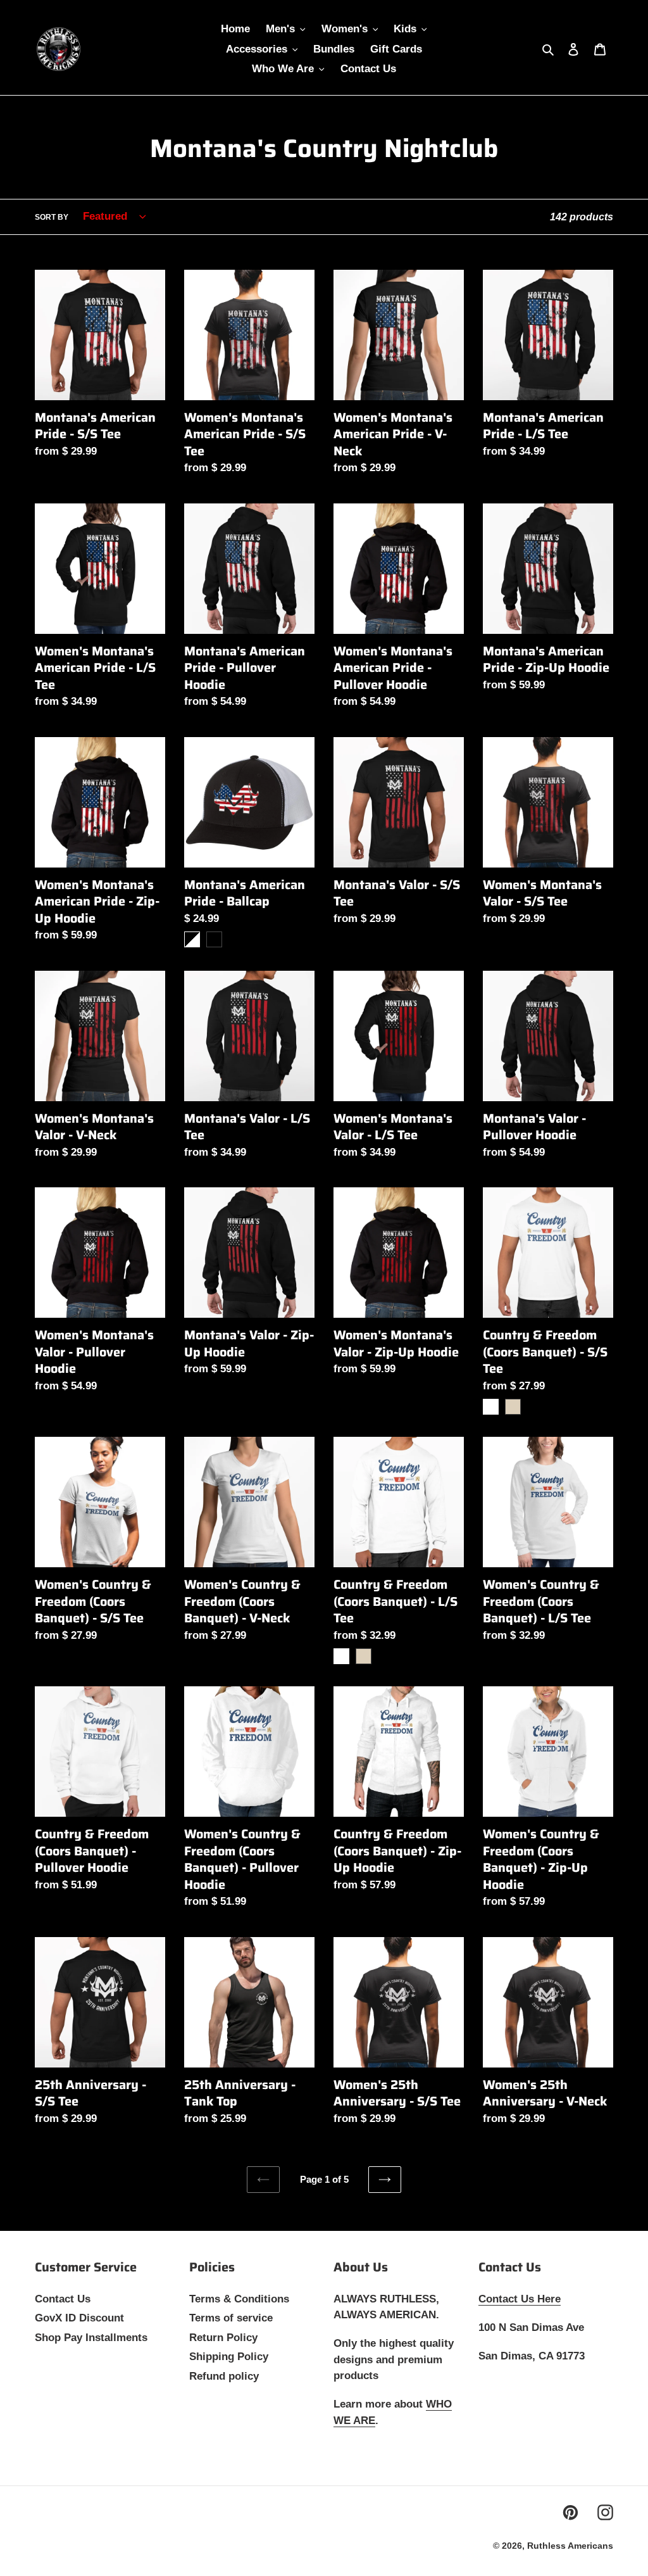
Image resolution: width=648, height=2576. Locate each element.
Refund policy (224, 2376)
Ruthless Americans (570, 2546)
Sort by (52, 217)
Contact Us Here (520, 2299)
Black (214, 939)
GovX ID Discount (79, 2318)
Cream (513, 1407)
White (491, 1407)
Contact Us (63, 2299)
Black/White (192, 939)
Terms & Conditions (239, 2299)
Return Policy (223, 2338)
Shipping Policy (229, 2357)
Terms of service (231, 2318)
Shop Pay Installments (91, 2338)
